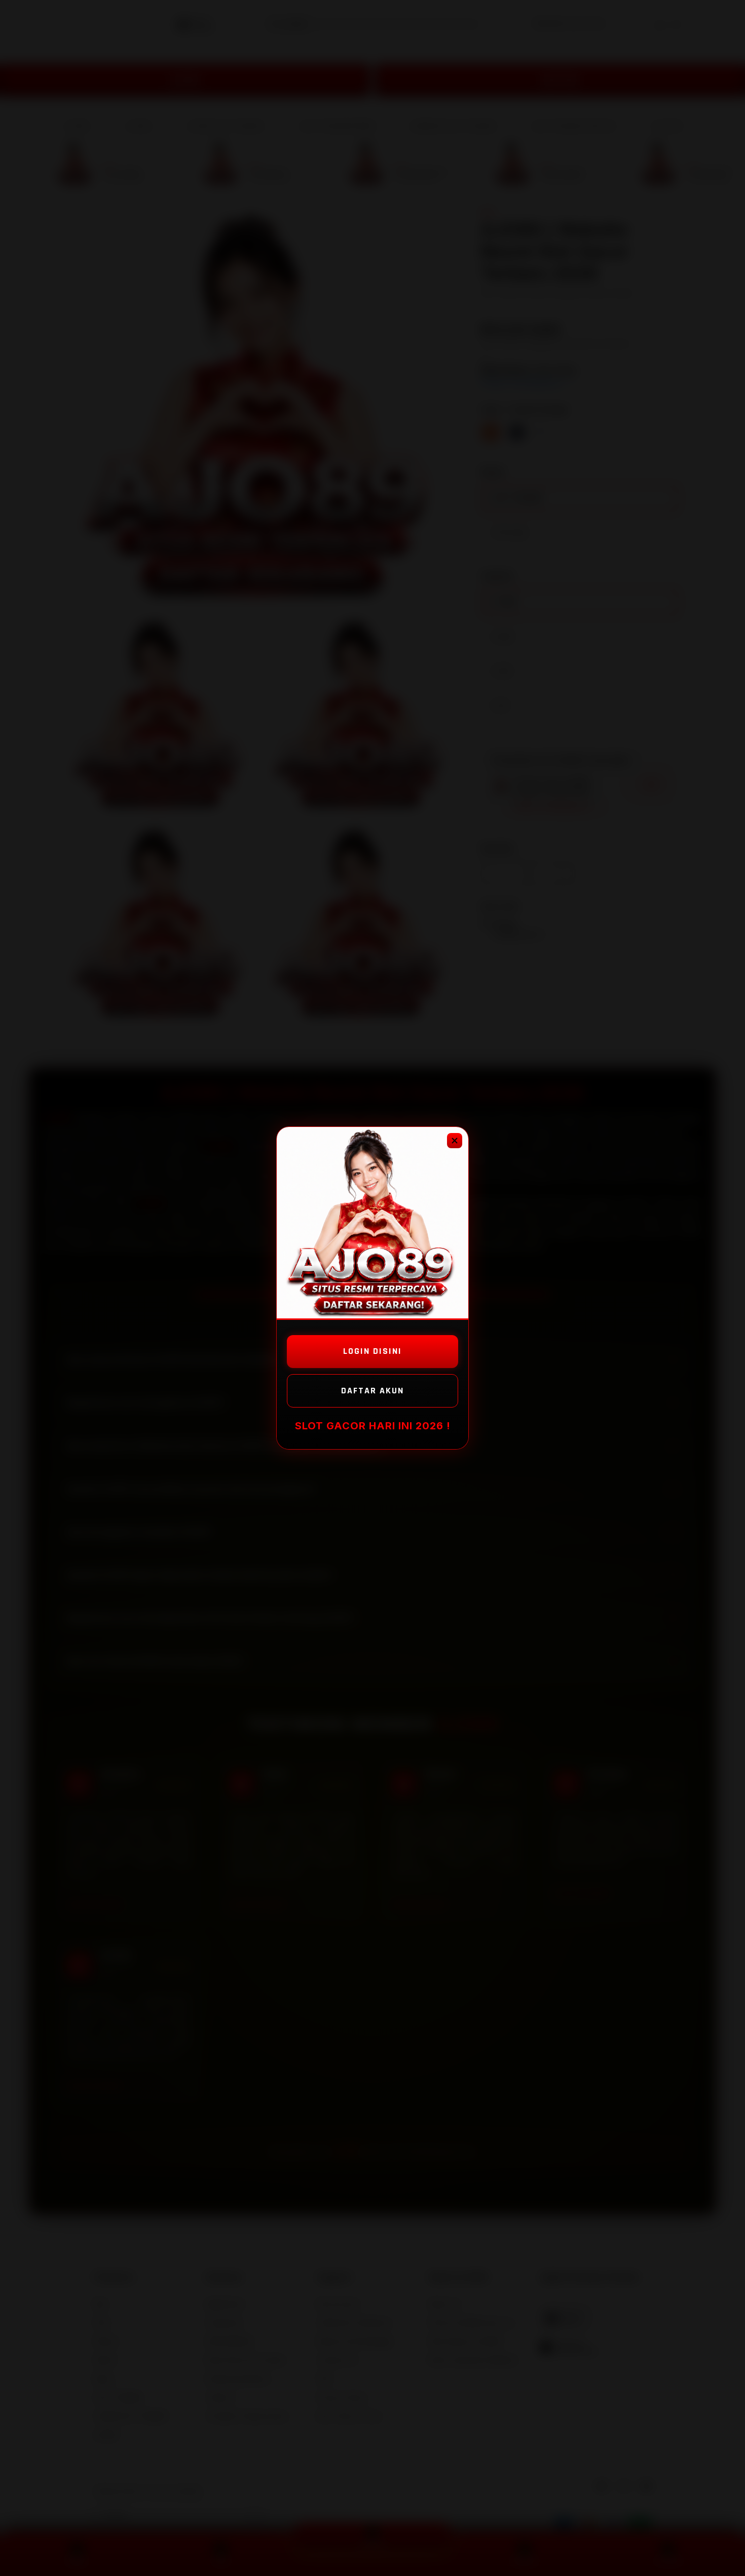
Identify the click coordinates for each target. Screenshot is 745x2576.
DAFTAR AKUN (372, 1391)
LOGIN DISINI (372, 1351)
